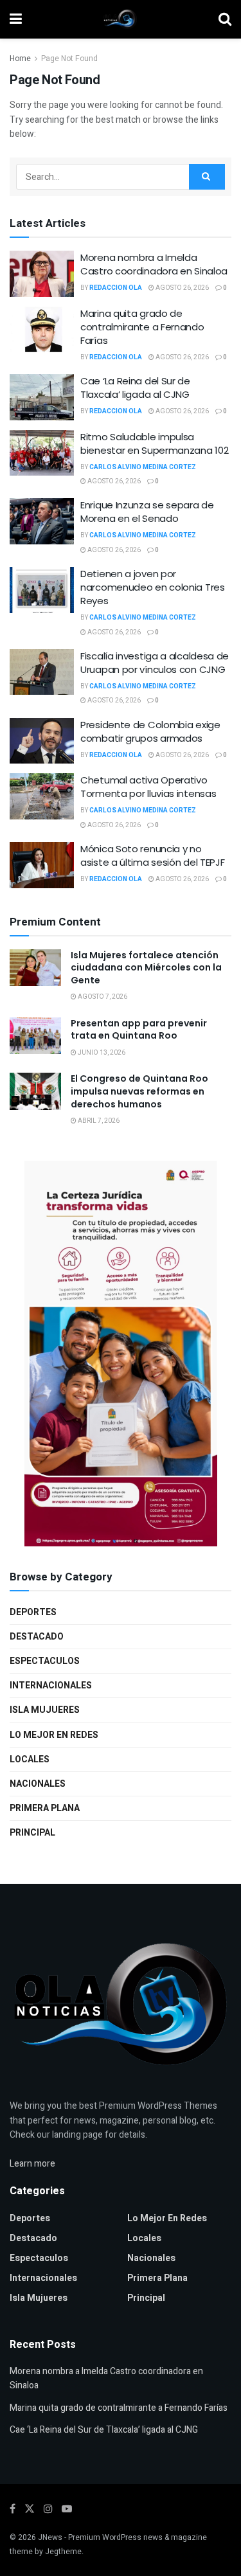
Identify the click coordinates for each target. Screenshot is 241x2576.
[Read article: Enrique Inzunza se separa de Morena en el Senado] (42, 521)
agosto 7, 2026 (102, 997)
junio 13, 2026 (101, 1053)
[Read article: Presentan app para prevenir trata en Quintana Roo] (35, 1036)
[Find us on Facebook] (13, 2509)
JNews (50, 2537)
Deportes (33, 1612)
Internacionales (51, 1686)
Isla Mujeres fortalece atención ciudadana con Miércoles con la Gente (146, 968)
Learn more (32, 2164)
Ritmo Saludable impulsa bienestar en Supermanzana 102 (154, 443)
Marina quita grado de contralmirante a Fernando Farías (142, 327)
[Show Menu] (16, 19)
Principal (32, 1833)
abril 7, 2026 (98, 1121)
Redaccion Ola (116, 288)
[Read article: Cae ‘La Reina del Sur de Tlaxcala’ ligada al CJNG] (42, 397)
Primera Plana (45, 1808)
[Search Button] (225, 19)
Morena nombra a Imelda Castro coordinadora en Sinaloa (154, 264)
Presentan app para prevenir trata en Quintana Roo (139, 1030)
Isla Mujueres (45, 1710)
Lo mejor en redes (54, 1735)
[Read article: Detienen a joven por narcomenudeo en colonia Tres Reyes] (42, 590)
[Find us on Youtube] (67, 2509)
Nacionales (38, 1784)
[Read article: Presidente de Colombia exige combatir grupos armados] (42, 741)
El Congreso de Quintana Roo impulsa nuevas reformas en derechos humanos (139, 1091)
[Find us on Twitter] (30, 2509)
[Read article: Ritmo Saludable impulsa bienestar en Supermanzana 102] (42, 453)
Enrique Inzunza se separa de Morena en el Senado (147, 512)
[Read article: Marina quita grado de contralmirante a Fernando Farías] (42, 330)
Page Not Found (69, 58)
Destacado (37, 1637)
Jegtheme (63, 2552)
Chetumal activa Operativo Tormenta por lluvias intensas (148, 787)
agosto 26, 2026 (182, 288)
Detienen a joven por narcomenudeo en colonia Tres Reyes (153, 587)
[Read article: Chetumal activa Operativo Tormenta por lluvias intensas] (42, 796)
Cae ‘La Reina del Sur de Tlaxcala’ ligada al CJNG (135, 388)
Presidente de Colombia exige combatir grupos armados (150, 731)
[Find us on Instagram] (48, 2509)
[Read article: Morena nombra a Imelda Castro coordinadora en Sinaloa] (42, 274)
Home (20, 58)
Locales (30, 1759)
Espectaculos (45, 1661)
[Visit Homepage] (120, 19)
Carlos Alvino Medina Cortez (143, 467)
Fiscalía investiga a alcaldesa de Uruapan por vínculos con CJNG (155, 663)
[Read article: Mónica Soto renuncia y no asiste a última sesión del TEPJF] (42, 865)
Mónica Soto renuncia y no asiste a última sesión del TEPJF (152, 855)
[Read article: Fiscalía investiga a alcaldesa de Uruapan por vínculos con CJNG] (42, 672)
